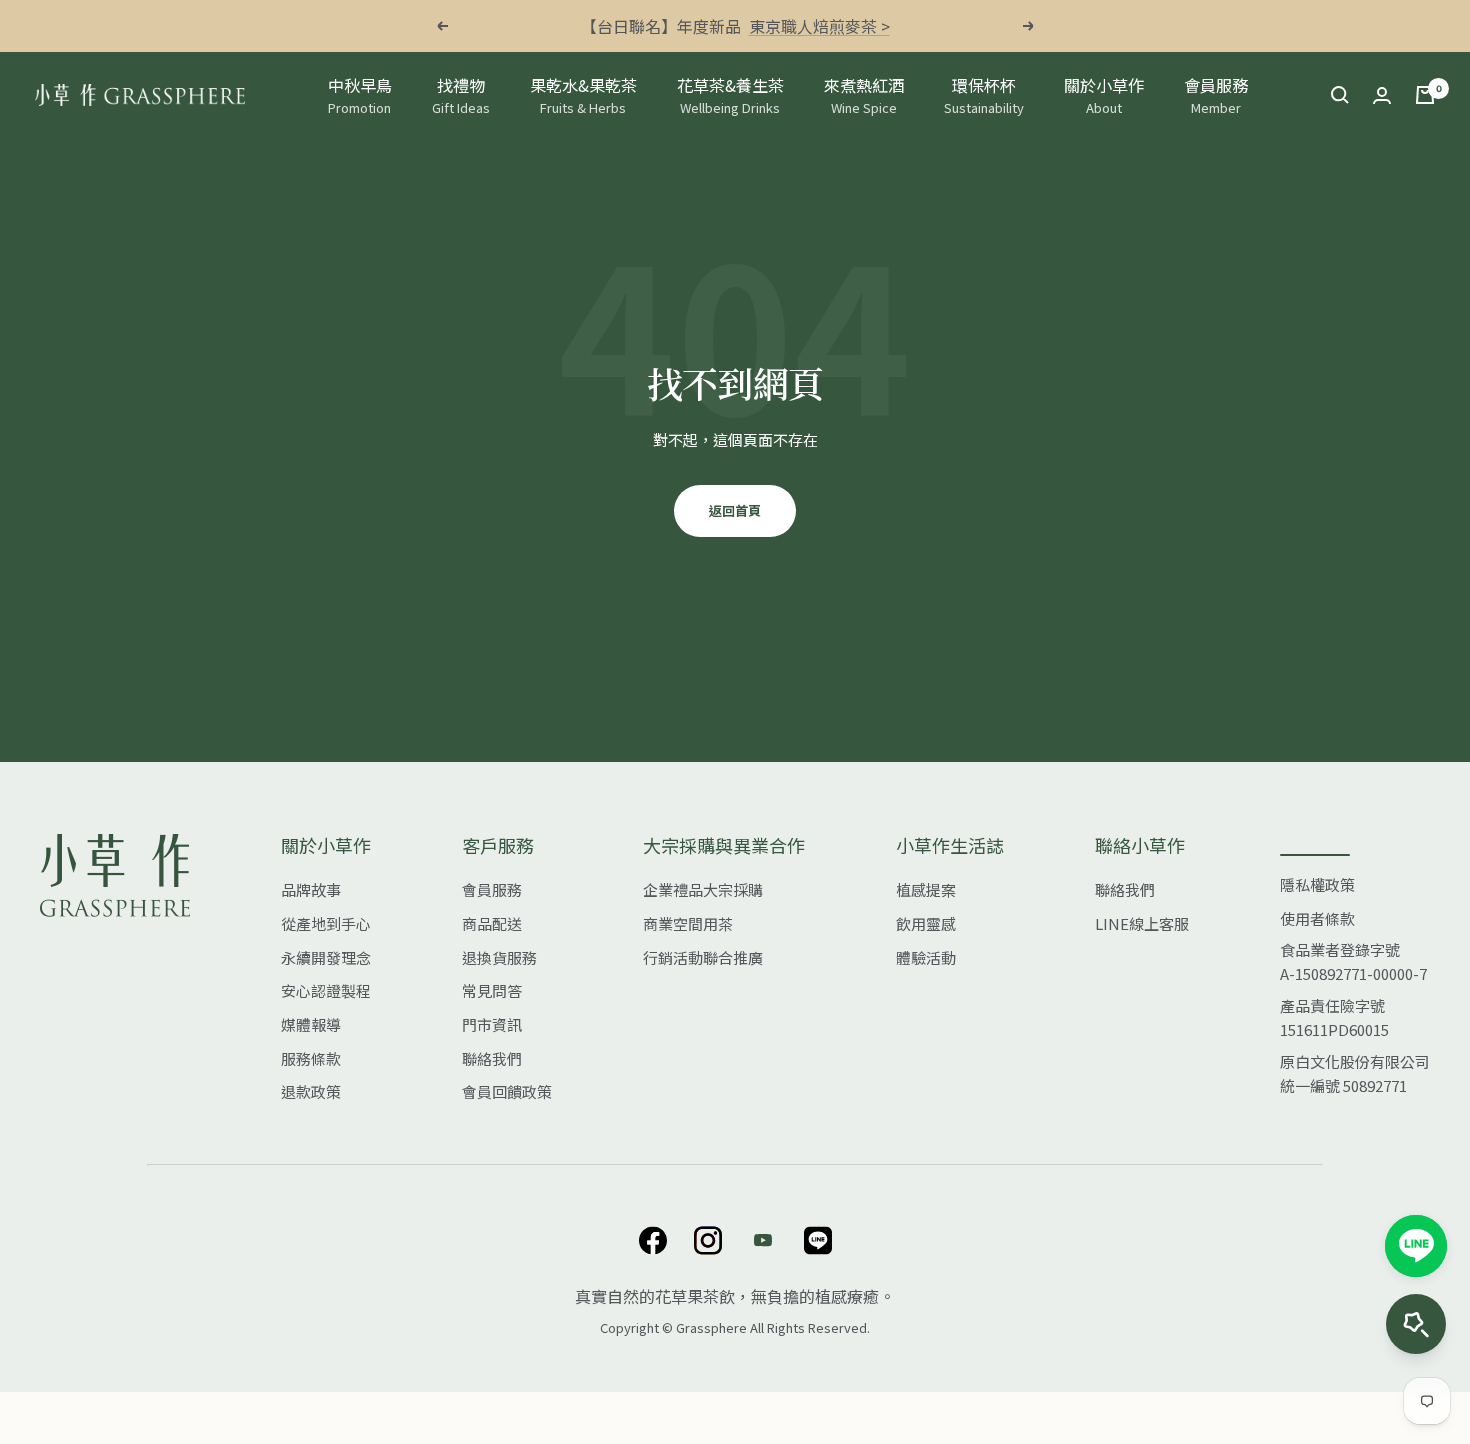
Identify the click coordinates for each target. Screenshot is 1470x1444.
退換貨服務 (499, 957)
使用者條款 (1317, 918)
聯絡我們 (492, 1058)
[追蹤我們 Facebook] (652, 1240)
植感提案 (926, 889)
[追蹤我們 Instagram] (707, 1240)
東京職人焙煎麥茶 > (819, 26)
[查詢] (1340, 95)
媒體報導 (311, 1024)
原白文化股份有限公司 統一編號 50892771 (1355, 1073)
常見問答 (492, 990)
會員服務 (1216, 95)
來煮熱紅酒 (864, 95)
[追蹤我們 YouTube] (762, 1240)
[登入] (1382, 95)
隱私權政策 (1317, 884)
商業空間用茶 (688, 923)
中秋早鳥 (360, 95)
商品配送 (492, 923)
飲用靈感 (926, 923)
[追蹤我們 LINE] (817, 1240)
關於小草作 (1104, 95)
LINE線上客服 (1142, 923)
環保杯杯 (984, 95)
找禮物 (461, 95)
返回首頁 (735, 510)
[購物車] (1425, 95)
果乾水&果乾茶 (583, 95)
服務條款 (311, 1058)
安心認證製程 (326, 990)
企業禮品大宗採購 (703, 889)
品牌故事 (311, 889)
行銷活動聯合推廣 (703, 957)
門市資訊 (492, 1024)
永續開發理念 (326, 957)
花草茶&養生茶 (730, 95)
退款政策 (311, 1091)
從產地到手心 (326, 923)
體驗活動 (926, 957)
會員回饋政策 (507, 1091)
